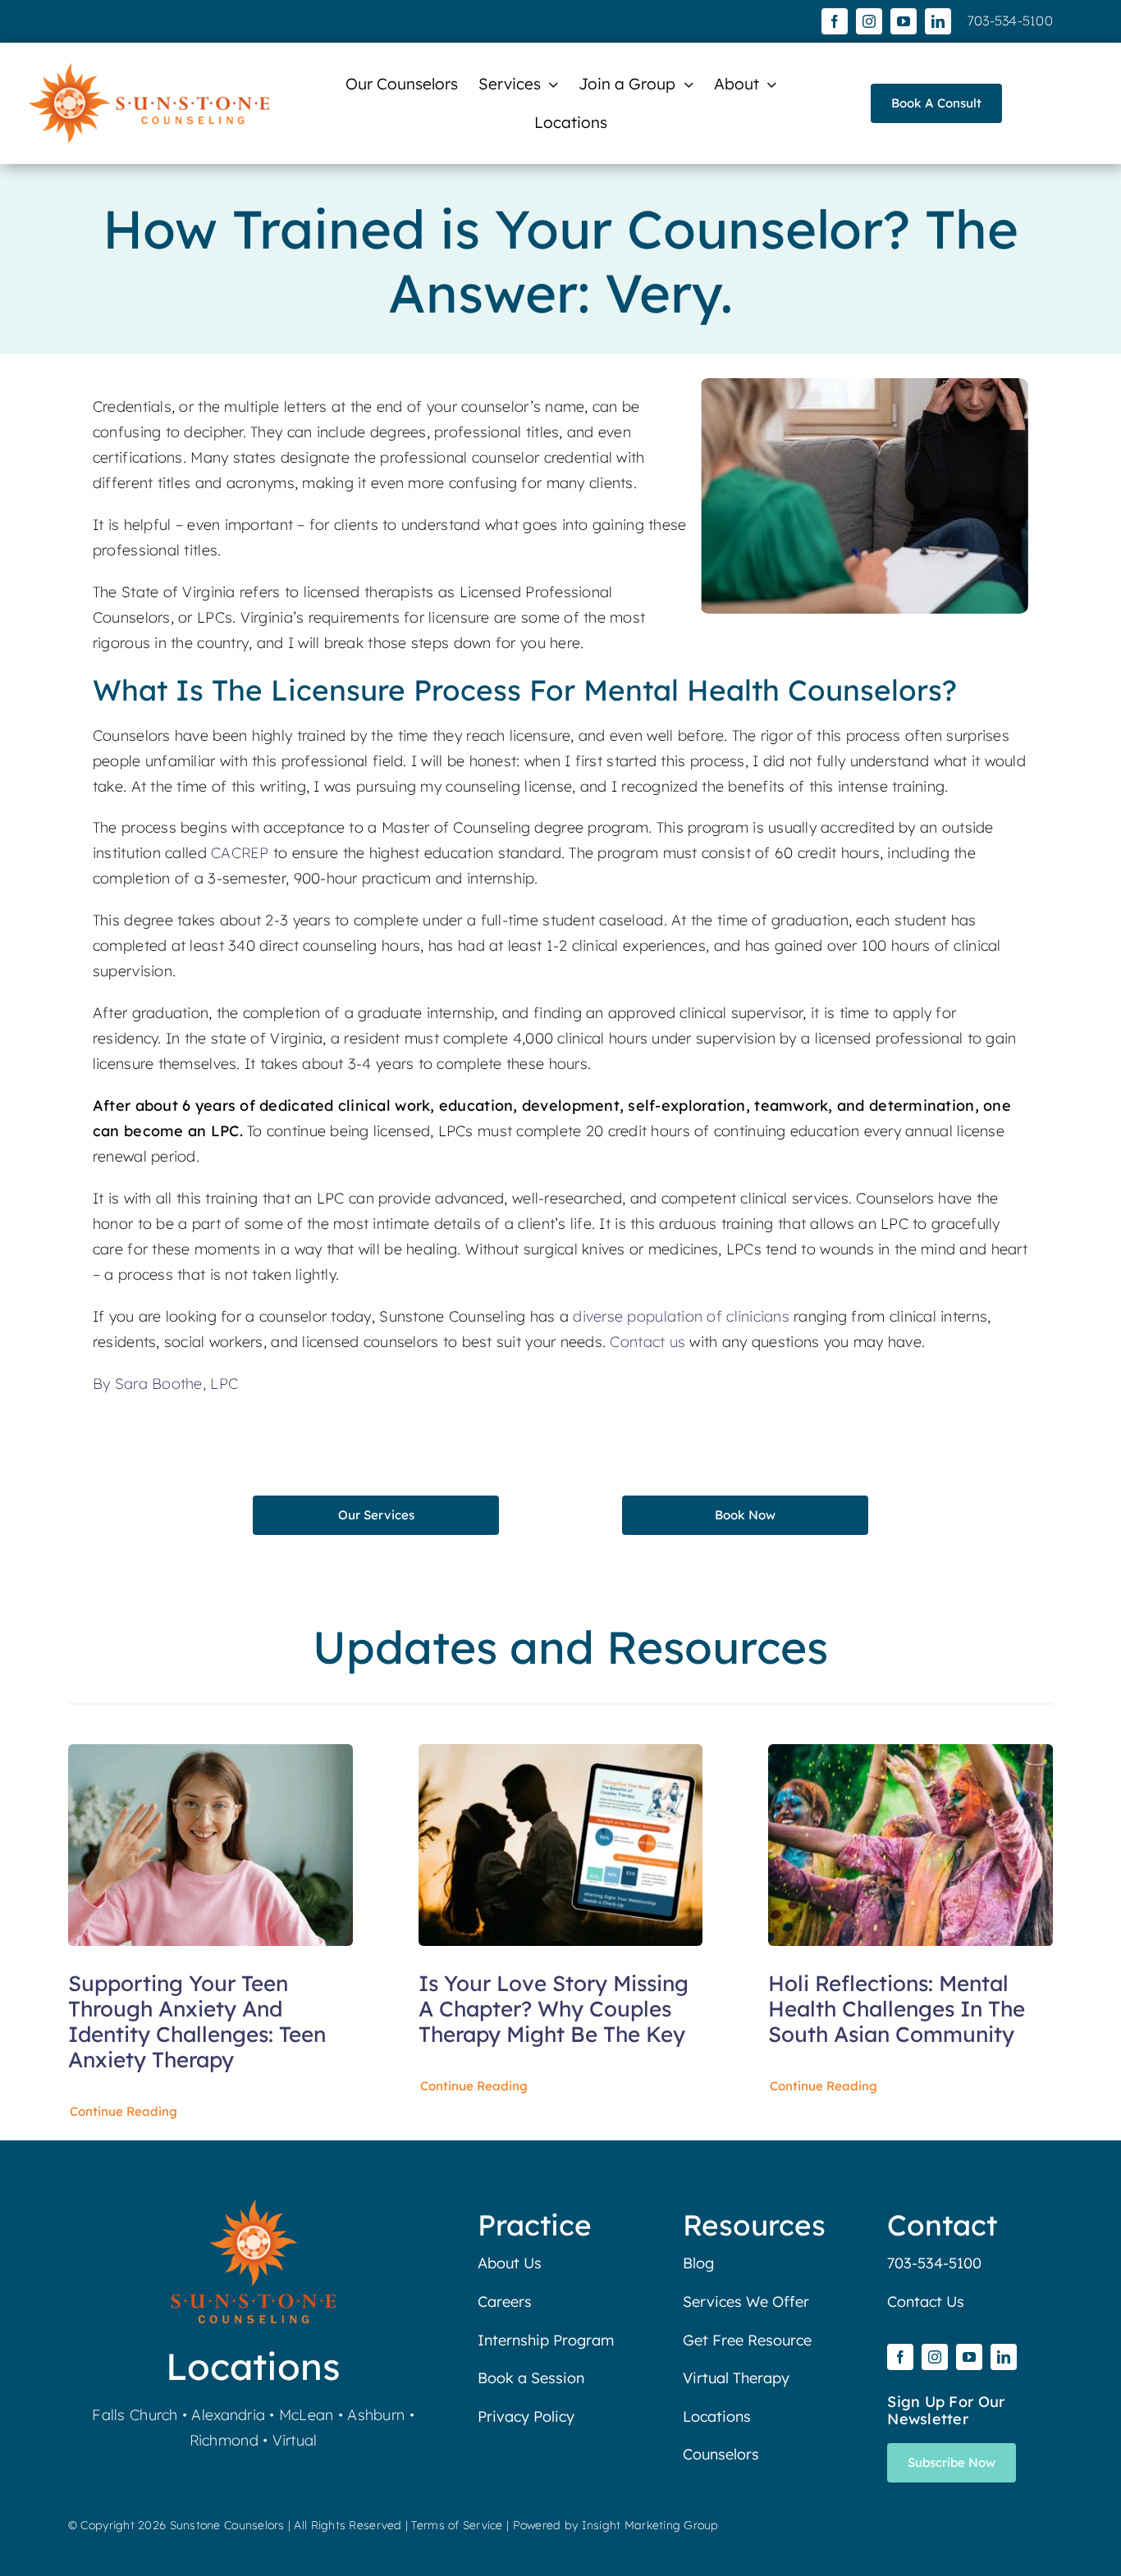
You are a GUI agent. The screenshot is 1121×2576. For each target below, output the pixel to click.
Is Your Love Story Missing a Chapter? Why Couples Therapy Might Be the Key (554, 2009)
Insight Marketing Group (650, 2525)
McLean (307, 2415)
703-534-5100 (1010, 21)
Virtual (295, 2440)
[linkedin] (938, 21)
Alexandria (228, 2415)
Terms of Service (457, 2525)
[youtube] (904, 21)
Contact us (647, 1342)
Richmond (224, 2440)
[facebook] (835, 21)
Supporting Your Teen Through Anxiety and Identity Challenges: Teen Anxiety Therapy (197, 2022)
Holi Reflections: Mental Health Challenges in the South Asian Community (897, 2009)
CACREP (240, 853)
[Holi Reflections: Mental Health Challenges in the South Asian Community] (911, 1756)
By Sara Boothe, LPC (165, 1384)
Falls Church (135, 2415)
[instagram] (869, 21)
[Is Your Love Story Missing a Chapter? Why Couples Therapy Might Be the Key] (561, 1756)
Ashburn (376, 2415)
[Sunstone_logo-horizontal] (149, 70)
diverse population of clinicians (681, 1316)
